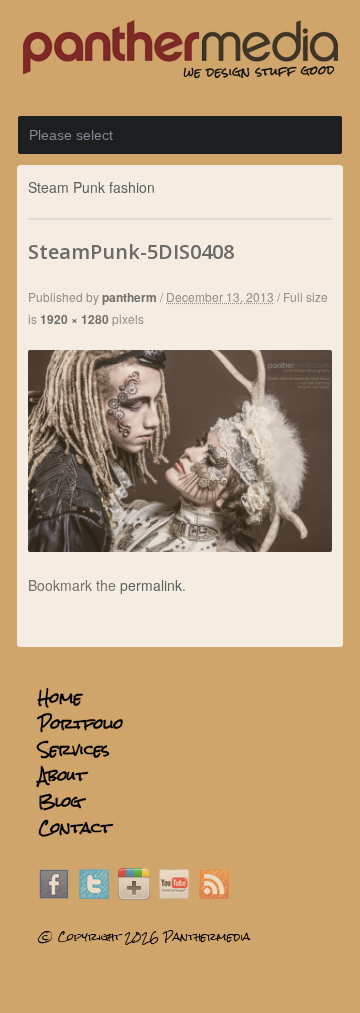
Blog (60, 801)
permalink (151, 585)
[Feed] (214, 894)
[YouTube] (174, 894)
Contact (74, 827)
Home (60, 697)
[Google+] (134, 894)
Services (74, 749)
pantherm (129, 297)
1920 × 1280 (74, 319)
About (62, 775)
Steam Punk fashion (91, 187)
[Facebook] (54, 894)
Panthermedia (206, 937)
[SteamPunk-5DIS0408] (179, 546)
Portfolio (80, 723)
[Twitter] (94, 894)
